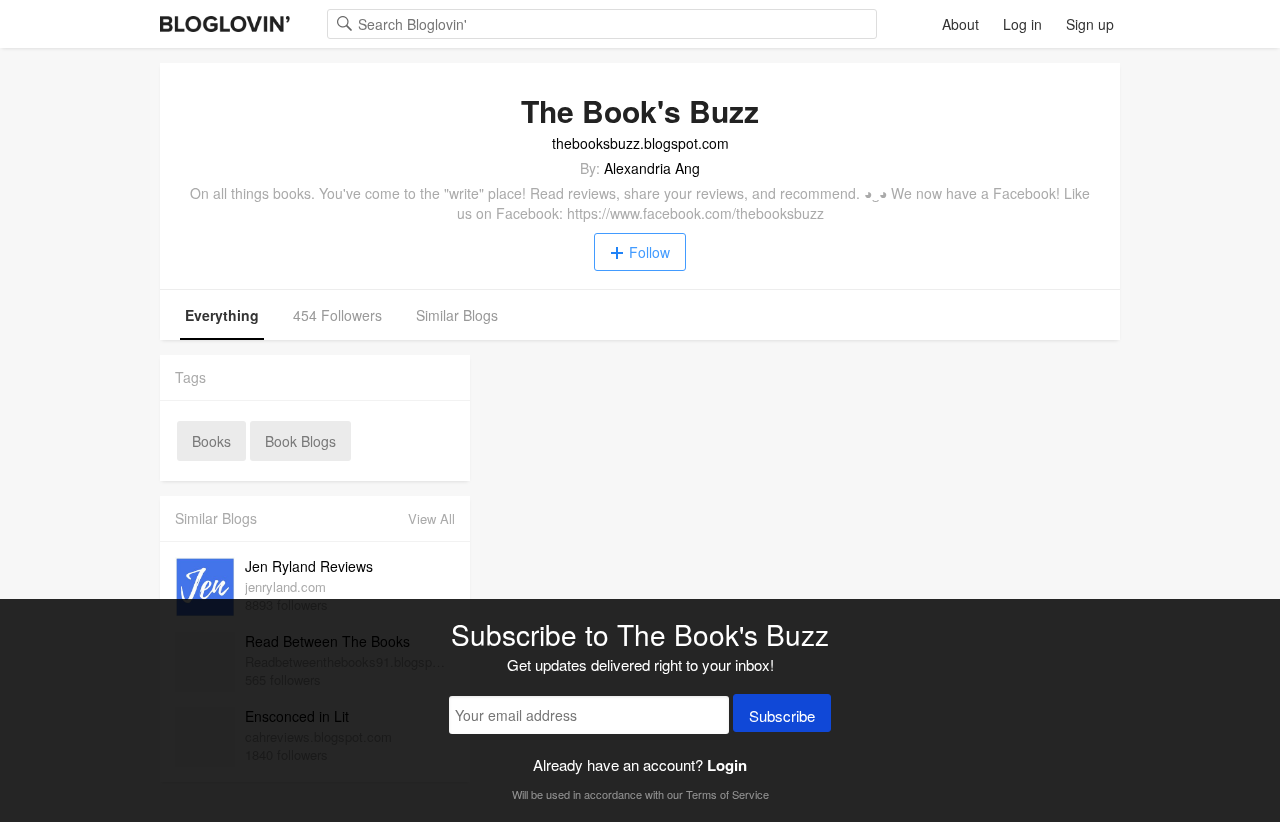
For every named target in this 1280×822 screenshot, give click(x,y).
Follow (649, 252)
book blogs (300, 441)
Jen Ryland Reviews (309, 566)
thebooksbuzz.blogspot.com (640, 143)
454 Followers (337, 315)
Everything (222, 315)
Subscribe (782, 715)
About (960, 24)
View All (431, 518)
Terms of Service (727, 794)
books (211, 441)
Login (727, 765)
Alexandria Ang (652, 168)
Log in (1022, 24)
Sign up (1090, 24)
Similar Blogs (457, 315)
